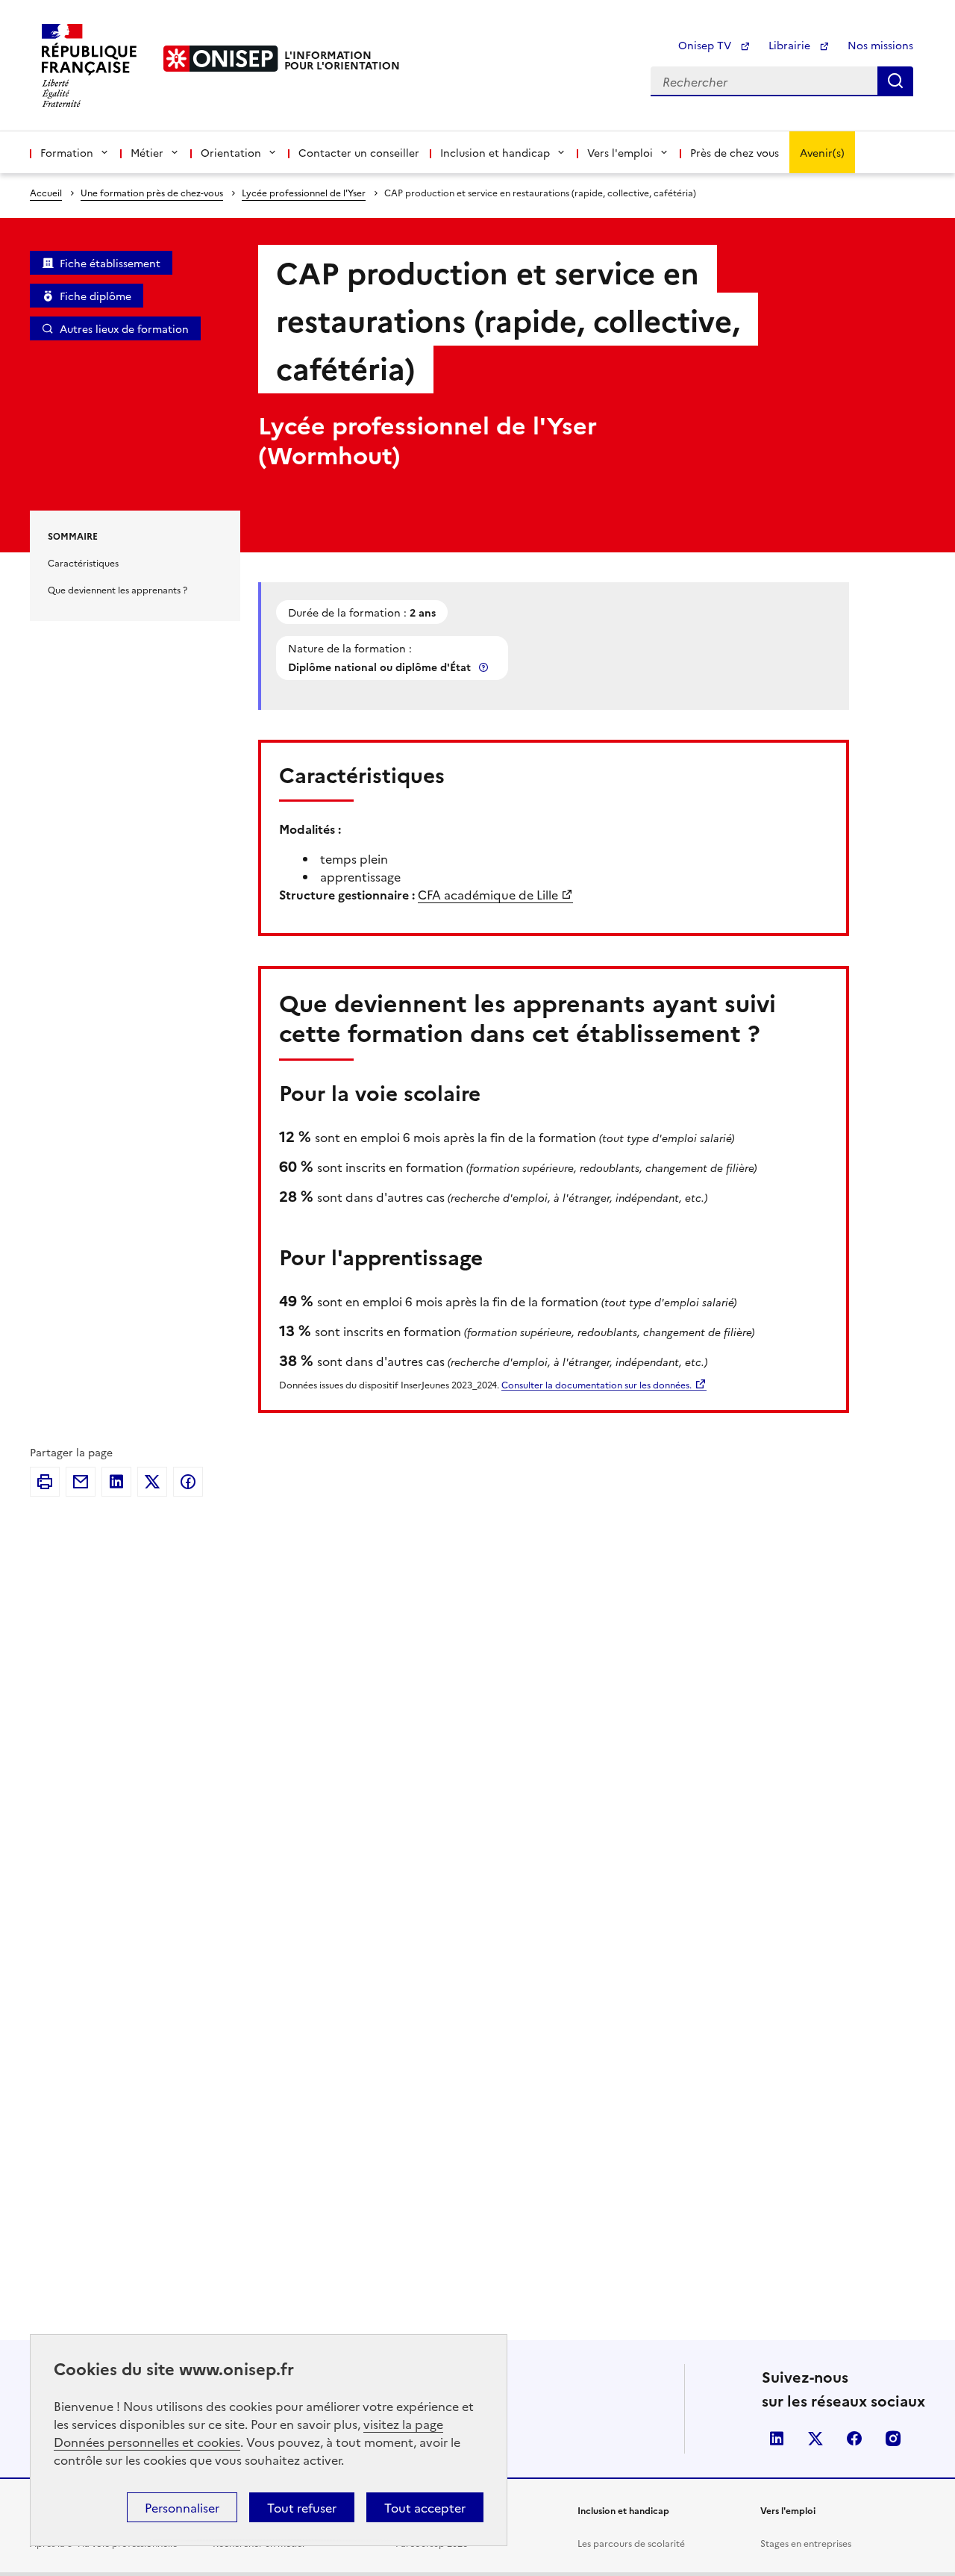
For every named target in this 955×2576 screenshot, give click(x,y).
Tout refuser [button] (302, 2507)
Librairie (791, 45)
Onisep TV (706, 45)
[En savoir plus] (485, 667)
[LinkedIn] (116, 1482)
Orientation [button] (231, 152)
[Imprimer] (45, 1482)
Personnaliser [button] (182, 2507)
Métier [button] (147, 152)
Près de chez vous (735, 152)
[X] (152, 1482)
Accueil (46, 192)
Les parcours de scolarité (631, 2543)
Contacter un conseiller (359, 152)
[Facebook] (188, 1482)
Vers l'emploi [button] (620, 152)
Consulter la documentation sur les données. (597, 1384)
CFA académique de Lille (488, 894)
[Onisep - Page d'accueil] (221, 59)
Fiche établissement (110, 263)
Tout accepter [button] (425, 2507)
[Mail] (81, 1482)
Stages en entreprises (806, 2543)
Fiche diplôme (95, 296)
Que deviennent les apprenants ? (118, 589)
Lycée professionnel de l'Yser (304, 192)
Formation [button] (67, 152)
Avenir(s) (822, 152)
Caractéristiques (83, 562)
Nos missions (880, 45)
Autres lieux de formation (124, 328)
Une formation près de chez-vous (152, 192)
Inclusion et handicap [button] (495, 152)
